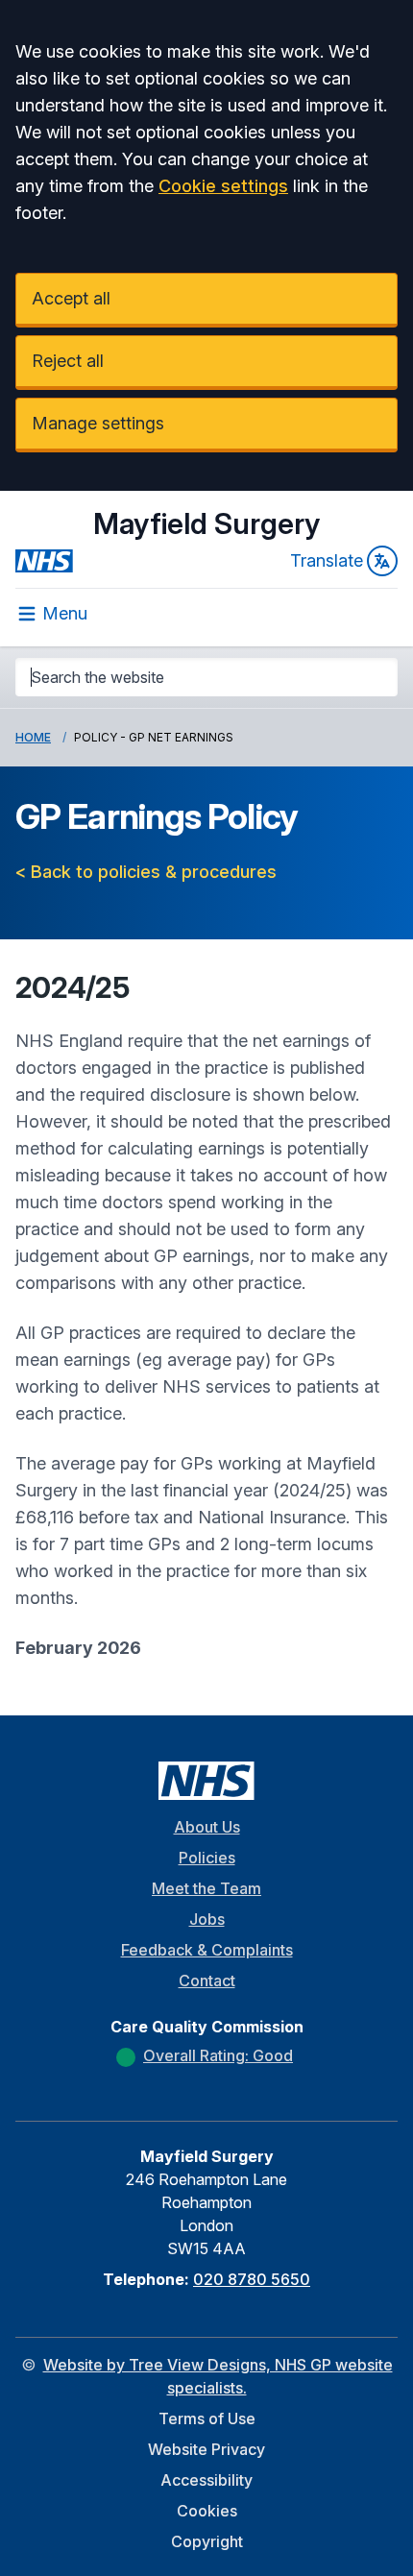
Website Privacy (206, 2449)
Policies (207, 1858)
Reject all (68, 361)
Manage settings (98, 423)
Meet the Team (206, 1888)
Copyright (207, 2541)
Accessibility (206, 2480)
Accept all (71, 298)
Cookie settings (223, 186)
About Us (207, 1827)
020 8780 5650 (252, 2279)
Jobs (207, 1919)
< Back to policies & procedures (146, 872)
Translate (327, 560)
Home (33, 737)
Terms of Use (207, 2418)
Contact (207, 1981)
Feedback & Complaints (207, 1950)
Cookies (207, 2511)
